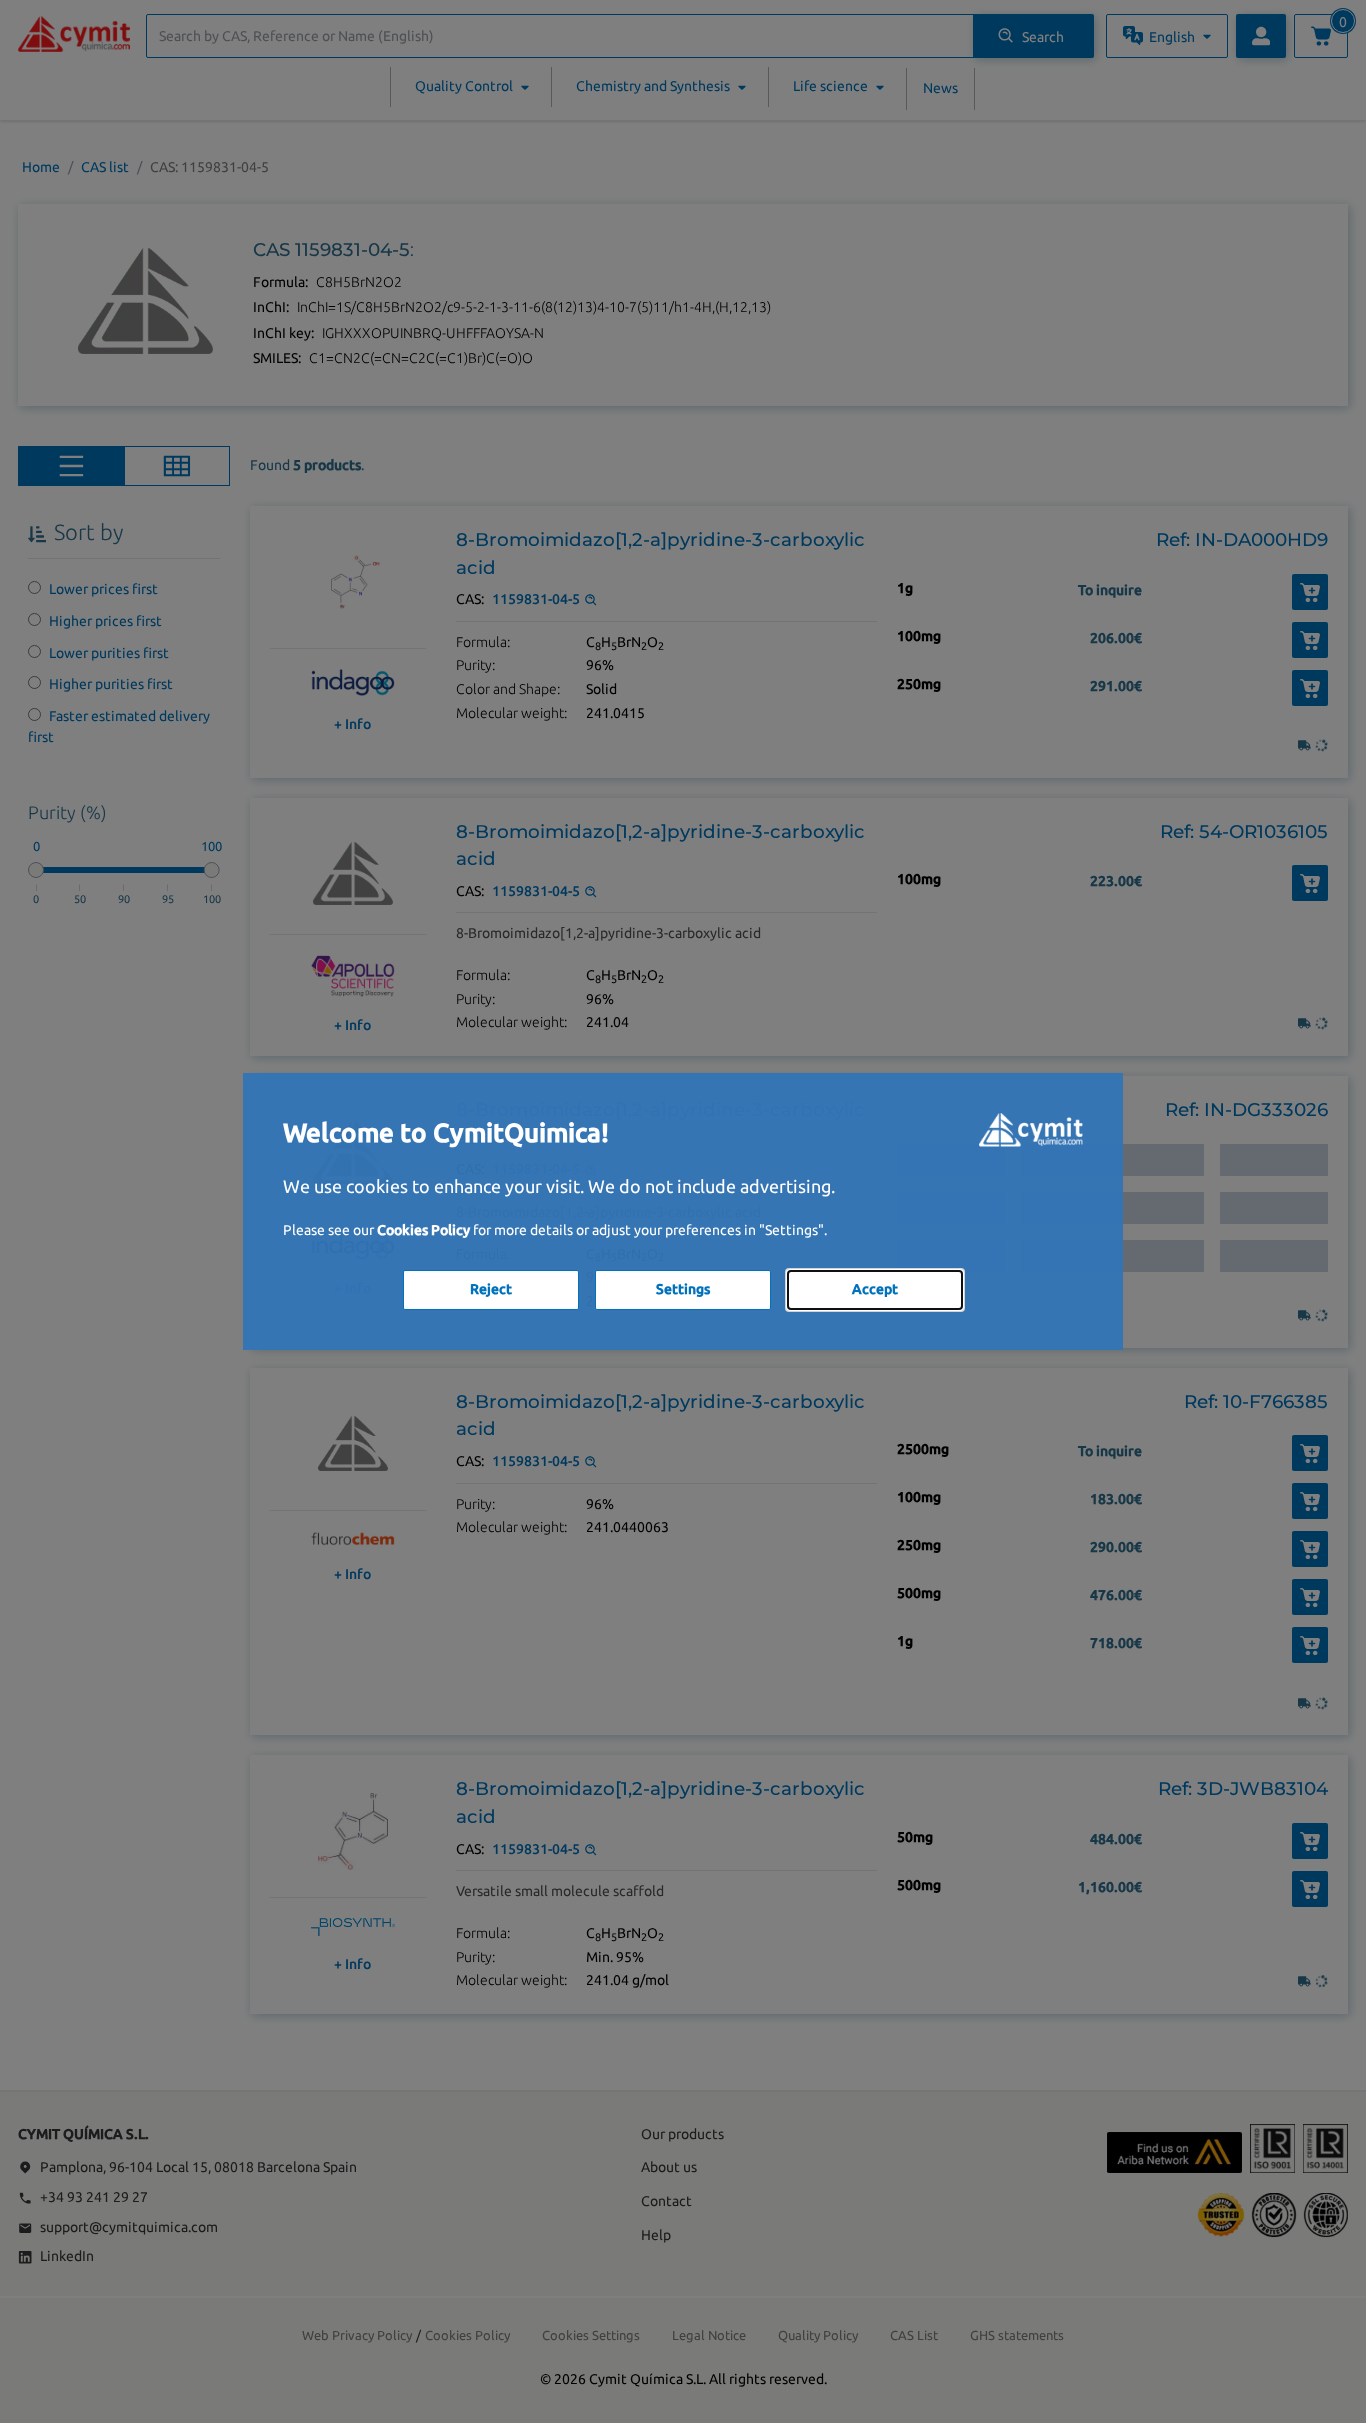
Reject (491, 1289)
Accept (875, 1289)
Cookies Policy (423, 1230)
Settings (683, 1289)
